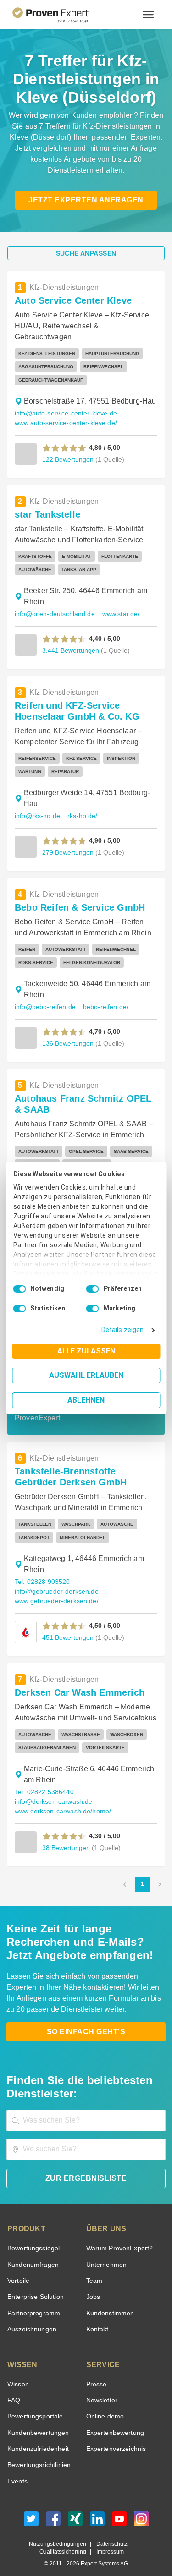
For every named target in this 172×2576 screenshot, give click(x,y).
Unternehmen (106, 2254)
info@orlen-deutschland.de (53, 603)
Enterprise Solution (34, 2286)
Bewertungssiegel (32, 2237)
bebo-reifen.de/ (101, 996)
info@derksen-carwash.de (52, 1791)
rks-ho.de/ (81, 805)
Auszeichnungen (30, 2318)
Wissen (18, 2373)
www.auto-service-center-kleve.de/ (65, 412)
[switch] (93, 1289)
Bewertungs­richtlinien (38, 2454)
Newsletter (102, 2389)
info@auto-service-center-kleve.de (64, 402)
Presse (96, 2373)
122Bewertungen (67, 448)
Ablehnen (86, 1400)
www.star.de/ (117, 603)
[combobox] (86, 2109)
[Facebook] (53, 2510)
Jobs (92, 2286)
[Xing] (75, 2510)
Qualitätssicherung (65, 2541)
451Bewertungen (67, 1626)
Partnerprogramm (32, 2302)
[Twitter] (31, 2510)
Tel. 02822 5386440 (43, 1781)
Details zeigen (125, 1330)
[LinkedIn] (97, 2510)
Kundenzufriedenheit (36, 2438)
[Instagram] (141, 2510)
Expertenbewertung (114, 2422)
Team (94, 2270)
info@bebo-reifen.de (44, 996)
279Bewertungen (67, 841)
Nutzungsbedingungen (61, 2533)
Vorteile (18, 2270)
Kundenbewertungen (36, 2422)
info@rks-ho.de (37, 805)
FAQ (13, 2389)
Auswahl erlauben (86, 1375)
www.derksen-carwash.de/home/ (62, 1800)
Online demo (104, 2405)
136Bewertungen (67, 1032)
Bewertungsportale (34, 2405)
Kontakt (97, 2318)
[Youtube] (119, 2510)
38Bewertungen (65, 1836)
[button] (64, 437)
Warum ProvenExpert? (117, 2237)
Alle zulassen (86, 1351)
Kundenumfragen (31, 2254)
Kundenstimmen (109, 2302)
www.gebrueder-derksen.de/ (55, 1590)
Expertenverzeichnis (114, 2438)
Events (17, 2470)
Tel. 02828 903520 (41, 1571)
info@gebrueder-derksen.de (54, 1580)
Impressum (109, 2541)
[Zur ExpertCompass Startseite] (62, 15)
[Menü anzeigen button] (148, 15)
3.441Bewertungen (69, 639)
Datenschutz (110, 2533)
